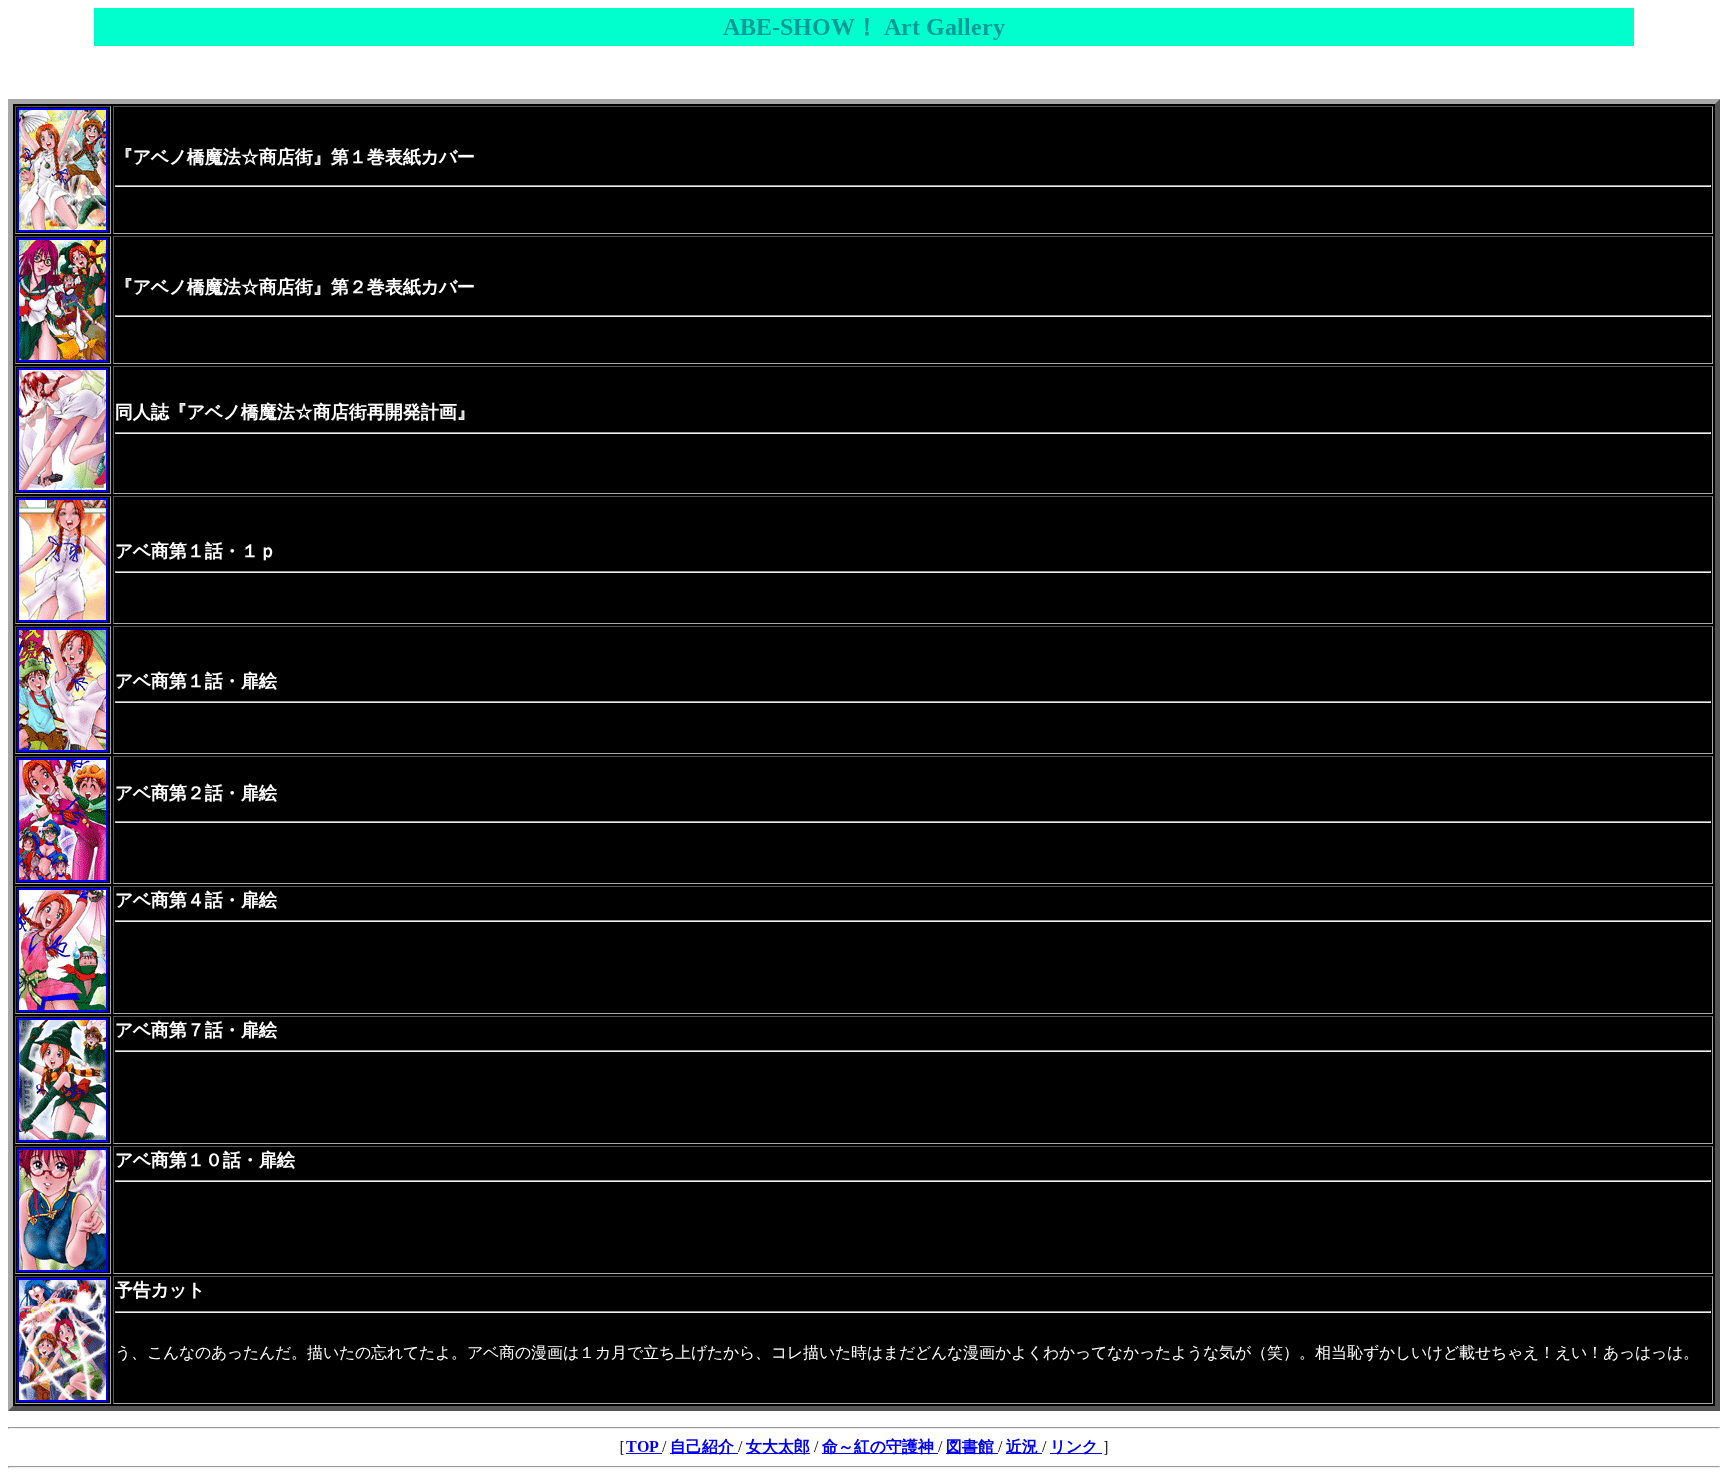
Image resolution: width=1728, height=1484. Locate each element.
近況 (1024, 1446)
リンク (1074, 1446)
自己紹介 (704, 1446)
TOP (644, 1446)
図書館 (972, 1446)
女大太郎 (778, 1446)
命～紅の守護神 (880, 1446)
